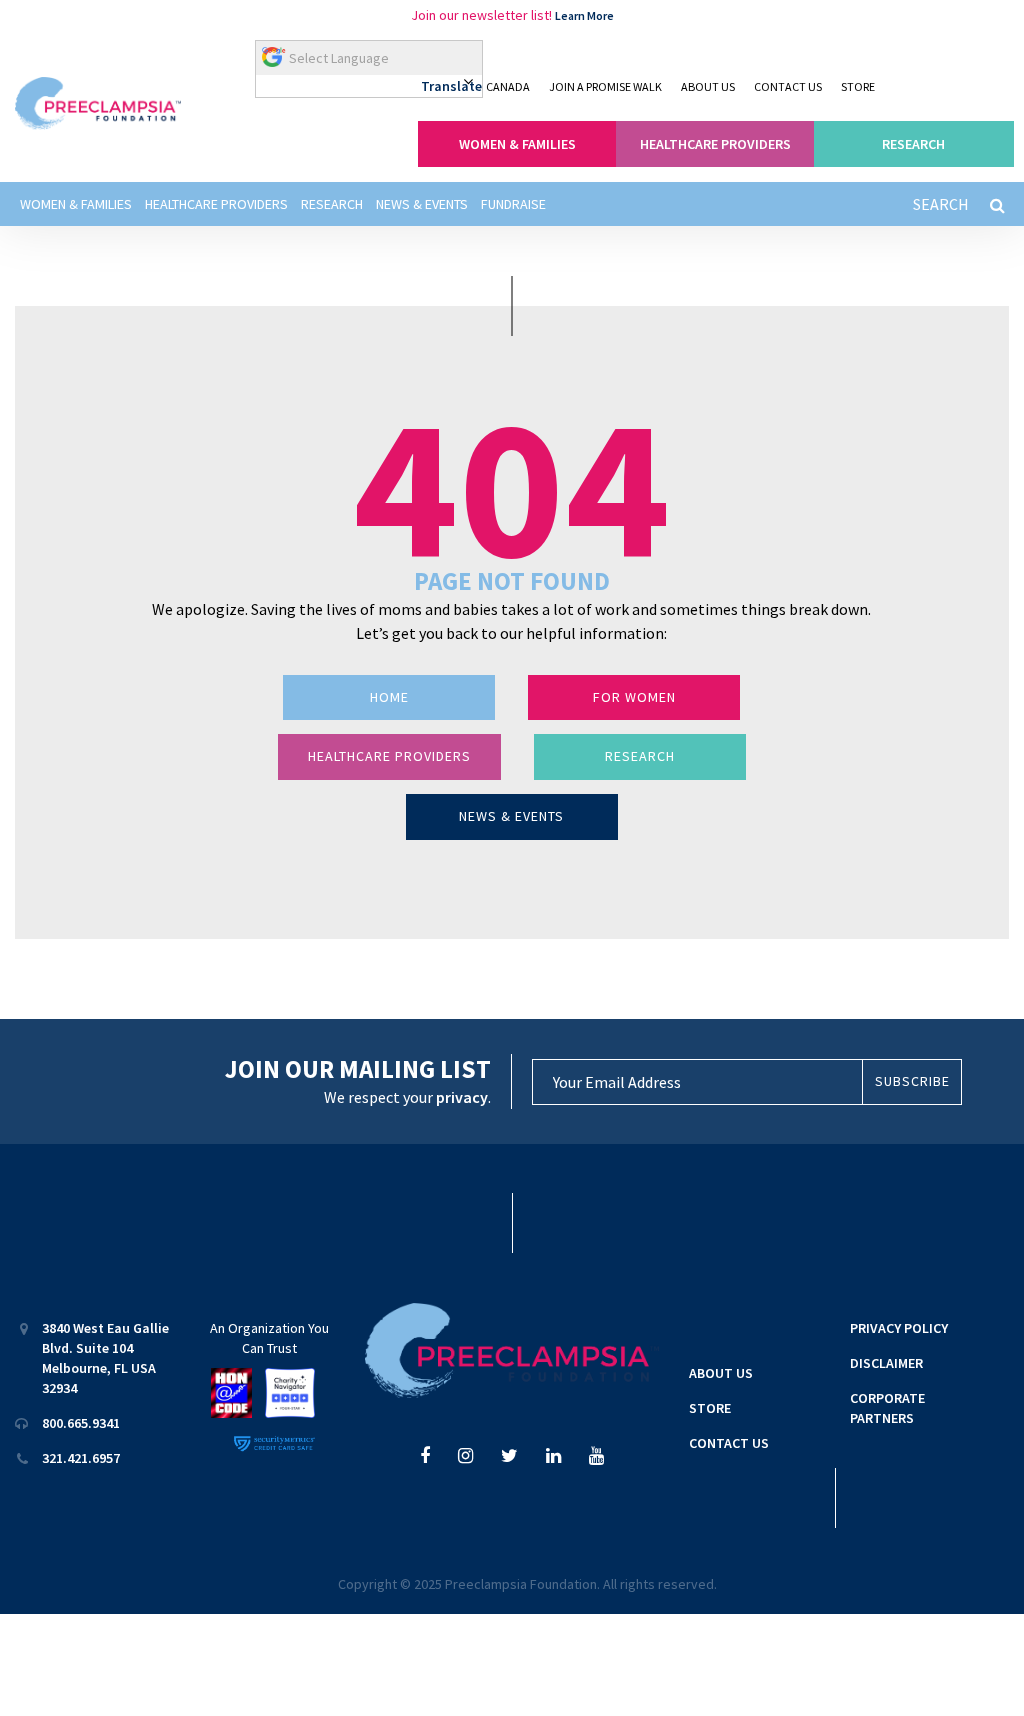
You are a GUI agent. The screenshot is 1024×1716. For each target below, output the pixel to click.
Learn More (584, 15)
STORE (858, 86)
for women (634, 697)
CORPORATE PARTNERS (887, 1408)
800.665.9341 (81, 1423)
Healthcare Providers (216, 204)
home (389, 697)
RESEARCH (913, 144)
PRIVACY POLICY (899, 1328)
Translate (451, 86)
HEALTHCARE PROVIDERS (715, 144)
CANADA (508, 86)
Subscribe (912, 1081)
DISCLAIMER (886, 1363)
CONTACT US (788, 86)
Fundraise (513, 204)
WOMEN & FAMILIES (517, 144)
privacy (462, 1097)
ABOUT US (708, 86)
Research (332, 204)
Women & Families (76, 204)
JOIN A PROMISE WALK (605, 86)
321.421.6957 (81, 1458)
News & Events (422, 204)
